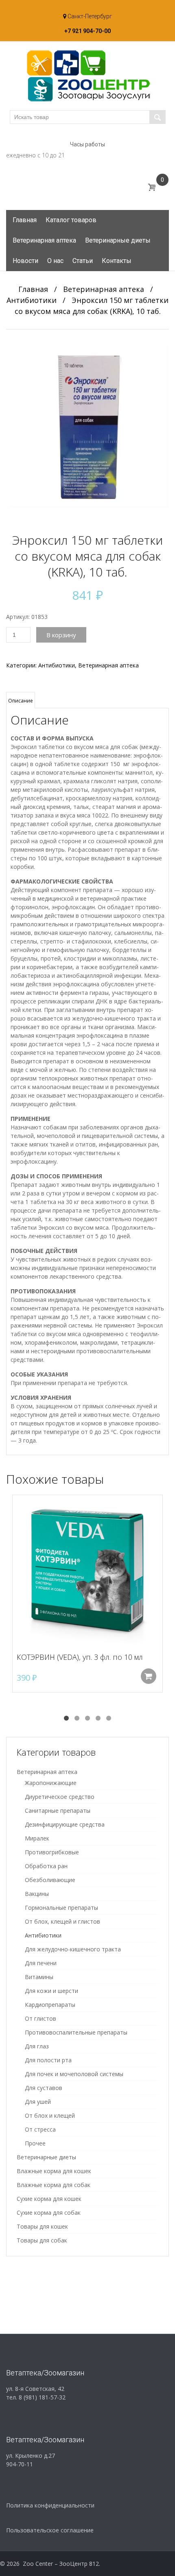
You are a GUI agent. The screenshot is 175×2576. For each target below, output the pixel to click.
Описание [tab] (21, 701)
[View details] (87, 1570)
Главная (25, 220)
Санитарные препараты (58, 1810)
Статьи (83, 261)
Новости (25, 261)
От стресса (40, 2129)
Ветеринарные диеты (118, 240)
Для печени (41, 1963)
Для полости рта (48, 2060)
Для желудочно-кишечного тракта (73, 1949)
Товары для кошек (42, 2226)
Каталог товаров (71, 220)
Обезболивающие (50, 1880)
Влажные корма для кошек (54, 2171)
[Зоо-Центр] (87, 75)
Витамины (39, 1977)
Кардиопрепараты (50, 2005)
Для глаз (37, 2046)
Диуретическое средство (60, 1797)
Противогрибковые (52, 1852)
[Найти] (157, 117)
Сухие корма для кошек (49, 2199)
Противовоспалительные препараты (76, 2032)
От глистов (40, 2018)
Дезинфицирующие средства (65, 1824)
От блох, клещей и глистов (62, 1921)
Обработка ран (46, 1866)
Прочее (35, 2143)
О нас (55, 261)
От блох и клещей (50, 2115)
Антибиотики (32, 300)
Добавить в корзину (149, 1676)
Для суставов (44, 2088)
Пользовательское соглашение (50, 2530)
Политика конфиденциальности (50, 2505)
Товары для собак (42, 2240)
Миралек (37, 1838)
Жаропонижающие (51, 1783)
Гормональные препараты (61, 1908)
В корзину (61, 635)
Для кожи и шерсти (51, 1991)
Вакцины (37, 1894)
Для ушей (38, 2102)
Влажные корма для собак (54, 2185)
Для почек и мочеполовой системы (74, 2074)
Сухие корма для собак (49, 2213)
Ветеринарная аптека (44, 240)
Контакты (117, 261)
